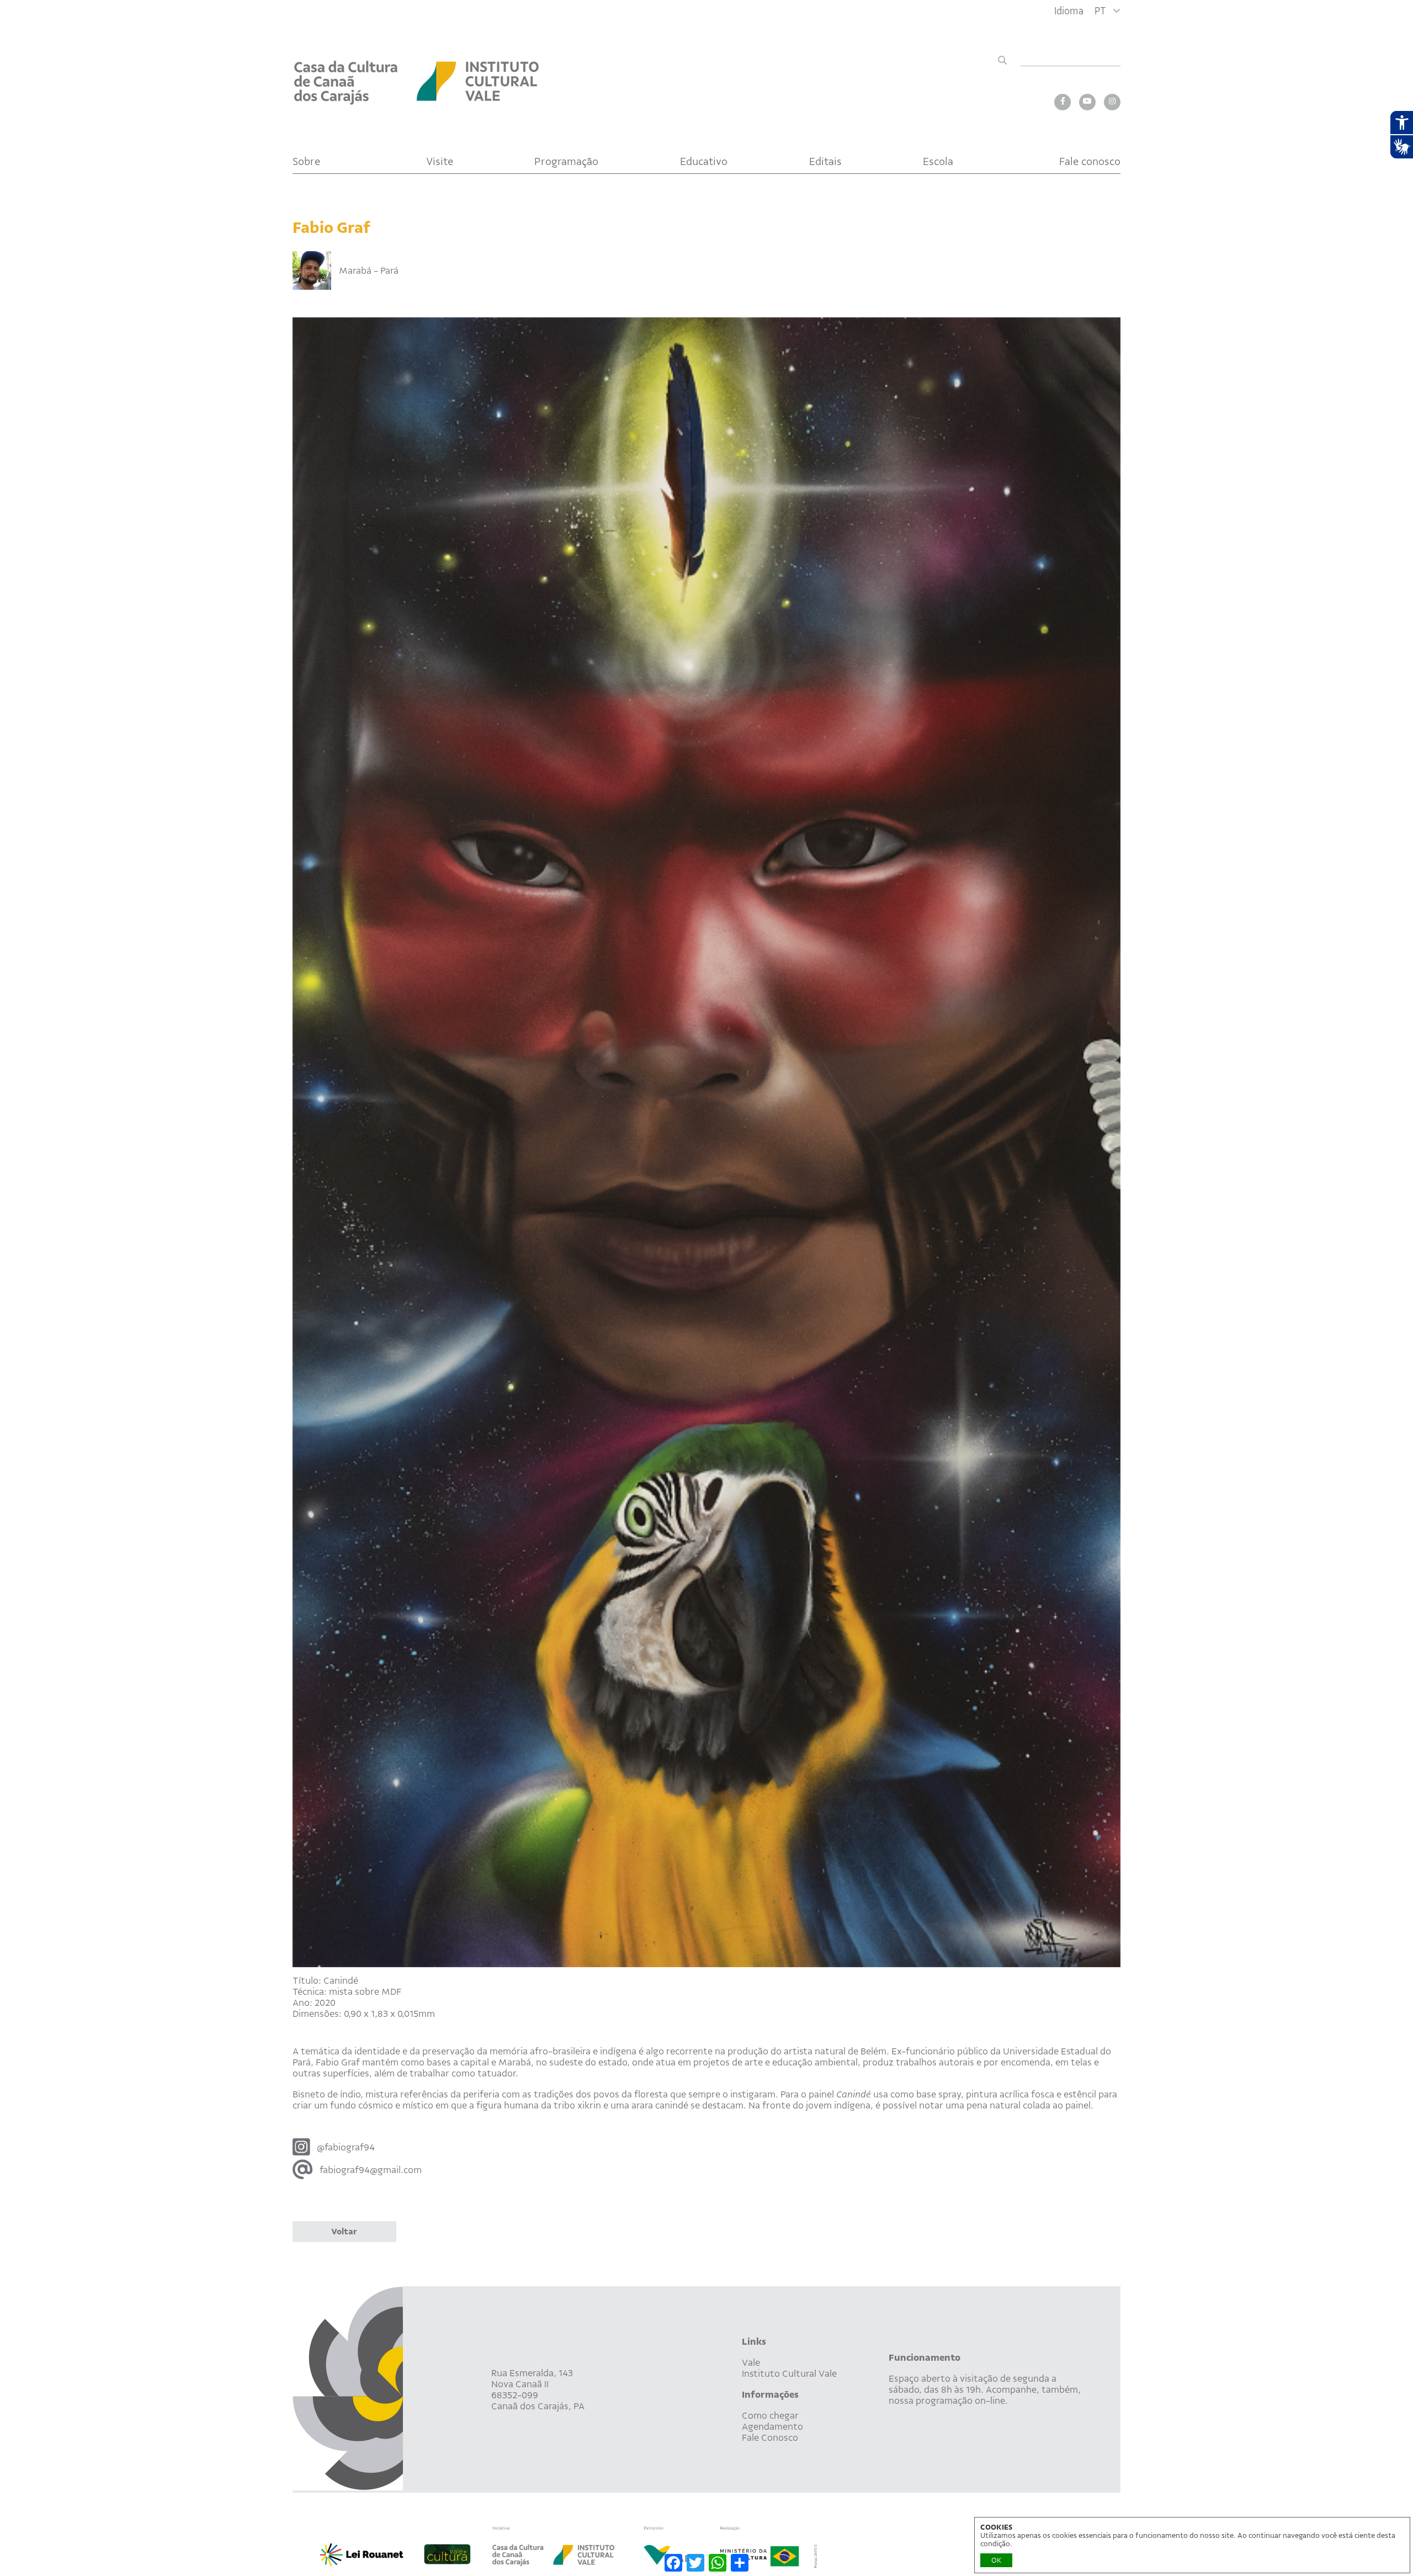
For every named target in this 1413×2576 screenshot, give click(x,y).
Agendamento (772, 2426)
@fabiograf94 (346, 2147)
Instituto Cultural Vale (789, 2373)
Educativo (704, 161)
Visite (440, 161)
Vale (751, 2362)
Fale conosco (1090, 161)
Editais (825, 161)
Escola (938, 161)
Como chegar (770, 2415)
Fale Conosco (770, 2437)
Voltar (344, 2232)
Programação (566, 161)
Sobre (306, 161)
